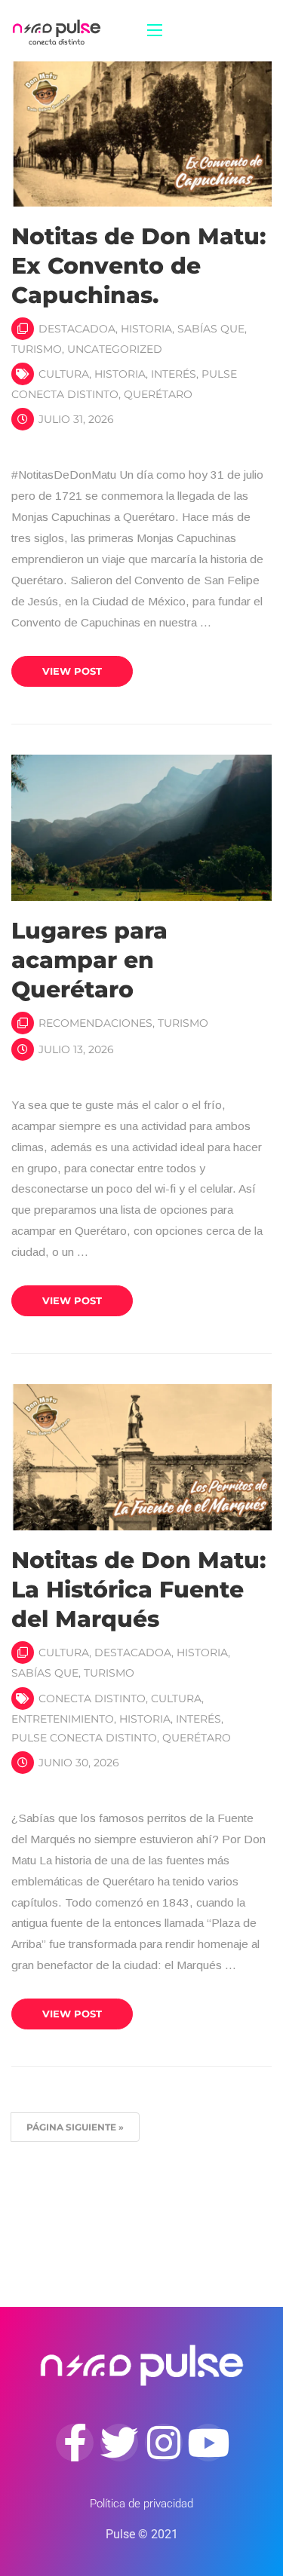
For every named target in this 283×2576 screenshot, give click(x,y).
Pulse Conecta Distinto (84, 1738)
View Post (72, 671)
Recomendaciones (95, 1023)
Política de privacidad (141, 2504)
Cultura (64, 1652)
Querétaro (158, 394)
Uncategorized (115, 349)
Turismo (37, 349)
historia (120, 374)
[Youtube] (208, 2443)
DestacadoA (77, 329)
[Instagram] (164, 2443)
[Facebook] (75, 2443)
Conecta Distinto (92, 1698)
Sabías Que (211, 329)
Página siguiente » (75, 2127)
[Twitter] (119, 2443)
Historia (146, 329)
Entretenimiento (63, 1719)
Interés (174, 374)
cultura (64, 374)
